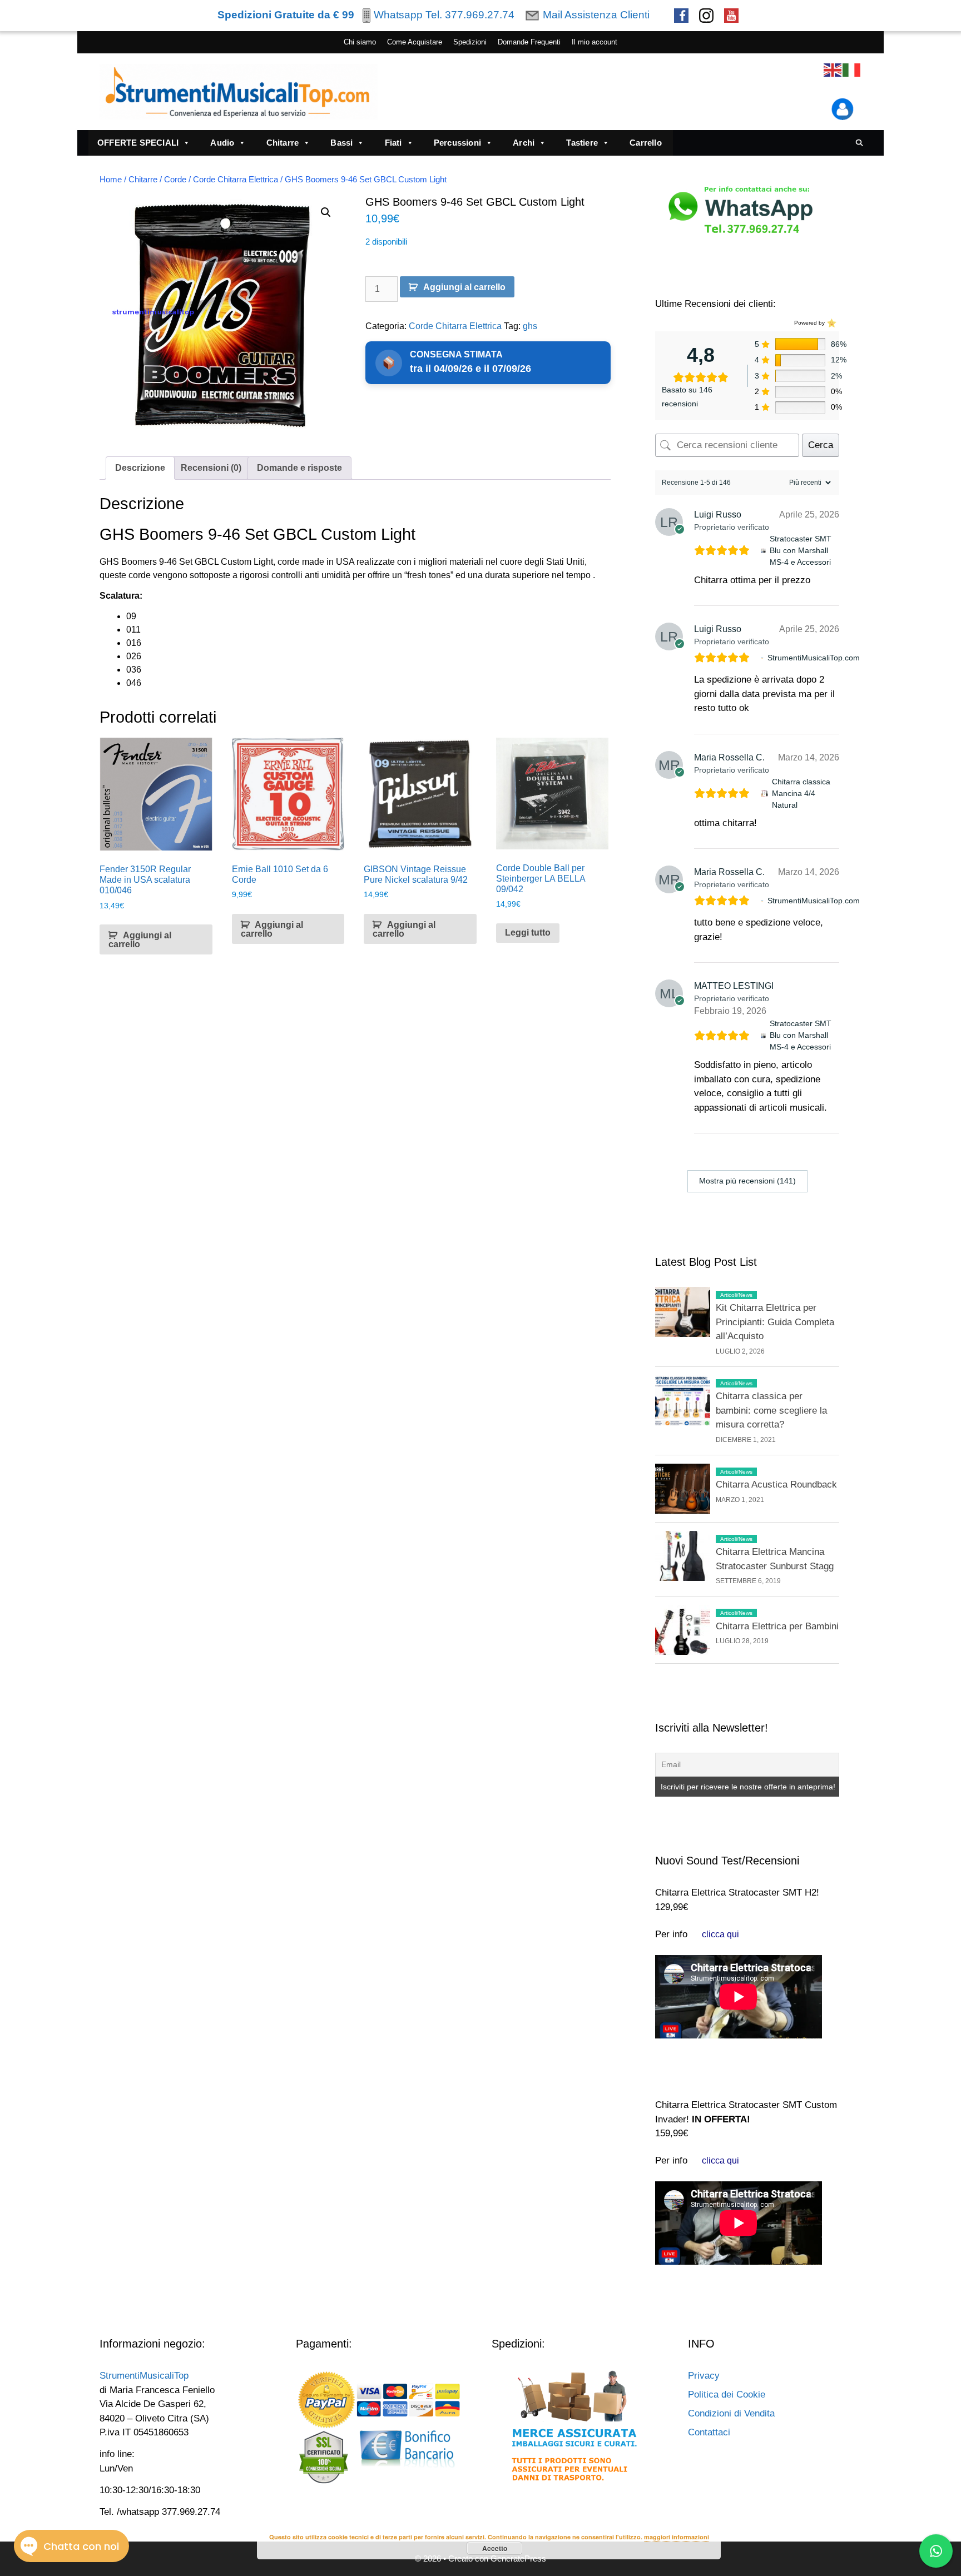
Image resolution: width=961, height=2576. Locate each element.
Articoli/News (736, 1295)
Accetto (495, 2548)
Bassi (341, 143)
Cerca (821, 445)
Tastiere (582, 143)
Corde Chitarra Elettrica (236, 180)
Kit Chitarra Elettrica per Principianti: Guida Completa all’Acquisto (775, 1322)
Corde (175, 180)
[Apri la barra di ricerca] (860, 143)
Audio (222, 143)
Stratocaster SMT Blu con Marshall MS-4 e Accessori (801, 550)
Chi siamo (360, 42)
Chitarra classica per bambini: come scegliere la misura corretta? (771, 1410)
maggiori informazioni (677, 2537)
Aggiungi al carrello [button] (140, 940)
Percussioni (457, 143)
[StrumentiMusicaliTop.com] (762, 658)
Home (111, 180)
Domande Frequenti (529, 42)
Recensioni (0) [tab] (211, 468)
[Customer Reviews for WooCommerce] (831, 323)
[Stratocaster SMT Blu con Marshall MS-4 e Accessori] (763, 551)
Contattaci (709, 2432)
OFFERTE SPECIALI (138, 143)
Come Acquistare (415, 42)
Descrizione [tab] (140, 468)
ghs (530, 326)
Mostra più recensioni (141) (747, 1181)
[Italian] (852, 70)
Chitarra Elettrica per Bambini (777, 1626)
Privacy (704, 2376)
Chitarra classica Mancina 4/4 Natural (801, 793)
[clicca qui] (720, 1934)
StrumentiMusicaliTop (144, 2376)
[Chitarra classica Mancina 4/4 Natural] (764, 794)
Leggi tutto (528, 933)
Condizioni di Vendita (731, 2413)
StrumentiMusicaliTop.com (814, 658)
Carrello (646, 143)
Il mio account (595, 42)
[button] (326, 212)
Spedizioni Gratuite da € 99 (286, 15)
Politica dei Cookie (727, 2395)
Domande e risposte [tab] (299, 468)
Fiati (393, 143)
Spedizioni (470, 42)
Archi (524, 143)
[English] (833, 70)
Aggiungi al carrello (464, 287)
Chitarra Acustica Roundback (776, 1485)
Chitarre (283, 143)
